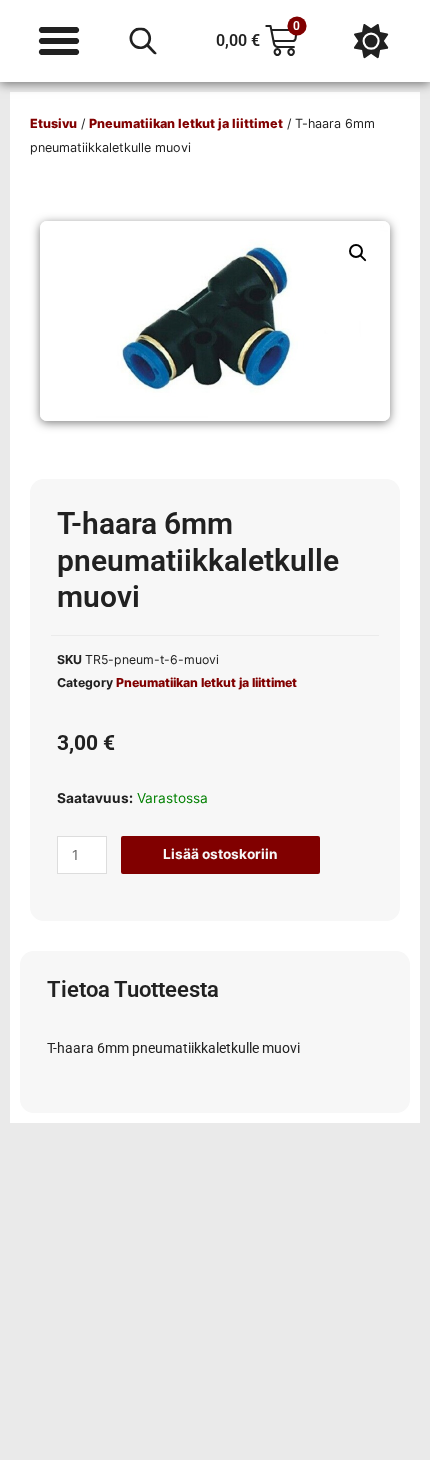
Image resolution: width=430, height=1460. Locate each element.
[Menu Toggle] (59, 41)
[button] (358, 253)
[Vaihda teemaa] (371, 41)
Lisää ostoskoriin (220, 854)
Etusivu (53, 123)
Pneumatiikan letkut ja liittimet (186, 123)
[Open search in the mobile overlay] (143, 41)
